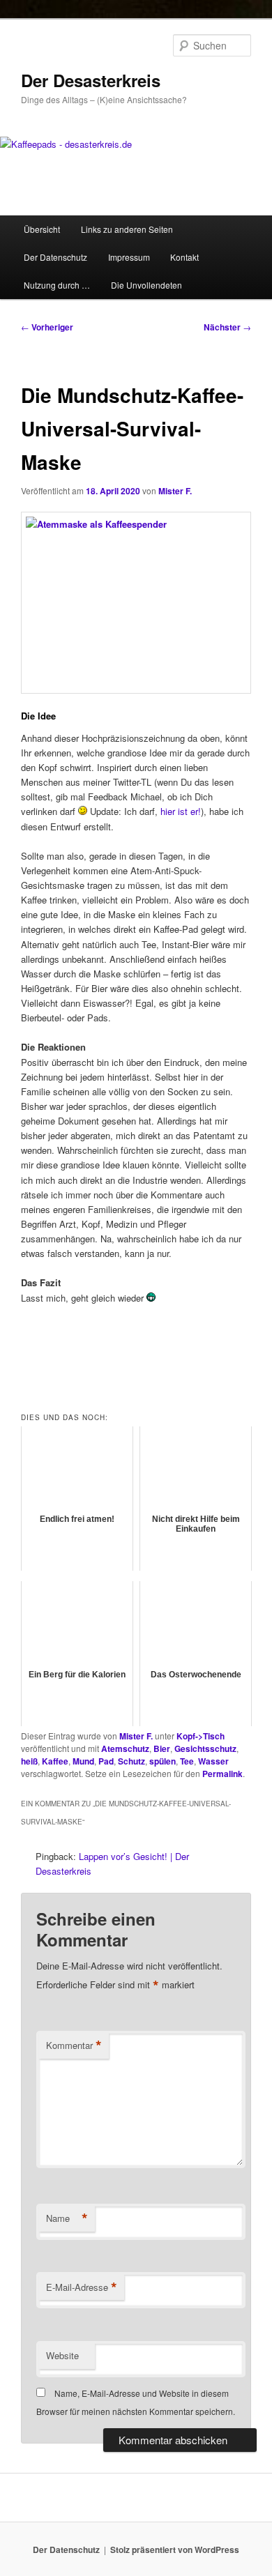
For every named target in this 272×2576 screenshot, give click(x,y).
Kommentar (74, 2045)
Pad (106, 1761)
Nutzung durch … (57, 285)
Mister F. (175, 491)
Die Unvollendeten (146, 285)
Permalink (222, 1774)
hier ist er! (179, 811)
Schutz (131, 1761)
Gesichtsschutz (205, 1748)
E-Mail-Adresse (82, 2287)
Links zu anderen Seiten (127, 229)
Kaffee (55, 1761)
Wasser (213, 1761)
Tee (187, 1761)
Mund (83, 1761)
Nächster (227, 327)
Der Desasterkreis (91, 80)
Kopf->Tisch (201, 1736)
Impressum (129, 257)
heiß (29, 1761)
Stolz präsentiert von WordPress (175, 2550)
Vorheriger (47, 327)
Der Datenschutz (55, 257)
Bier (162, 1748)
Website (62, 2355)
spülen (163, 1761)
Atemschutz (125, 1748)
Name (67, 2218)
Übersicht (42, 229)
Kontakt (184, 257)
